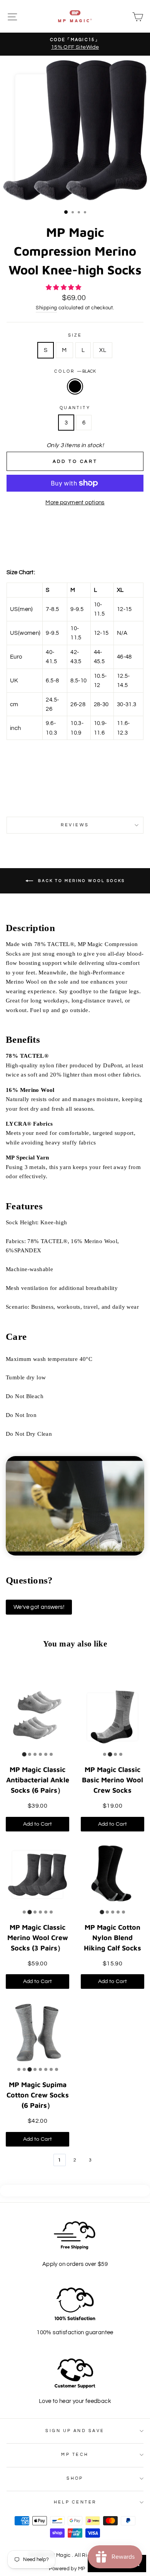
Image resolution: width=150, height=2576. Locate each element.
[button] (64, 287)
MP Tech (75, 2455)
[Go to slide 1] (24, 1754)
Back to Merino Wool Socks (81, 881)
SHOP (75, 2478)
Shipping (46, 308)
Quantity (75, 408)
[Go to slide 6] (51, 1754)
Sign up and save (75, 2431)
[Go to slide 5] (46, 1754)
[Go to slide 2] (30, 1754)
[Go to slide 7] (51, 2069)
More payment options (75, 502)
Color (75, 371)
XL (103, 350)
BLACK (75, 386)
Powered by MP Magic (75, 2569)
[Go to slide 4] (40, 1754)
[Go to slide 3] (35, 1754)
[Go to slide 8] (57, 2069)
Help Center (75, 2502)
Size (75, 335)
